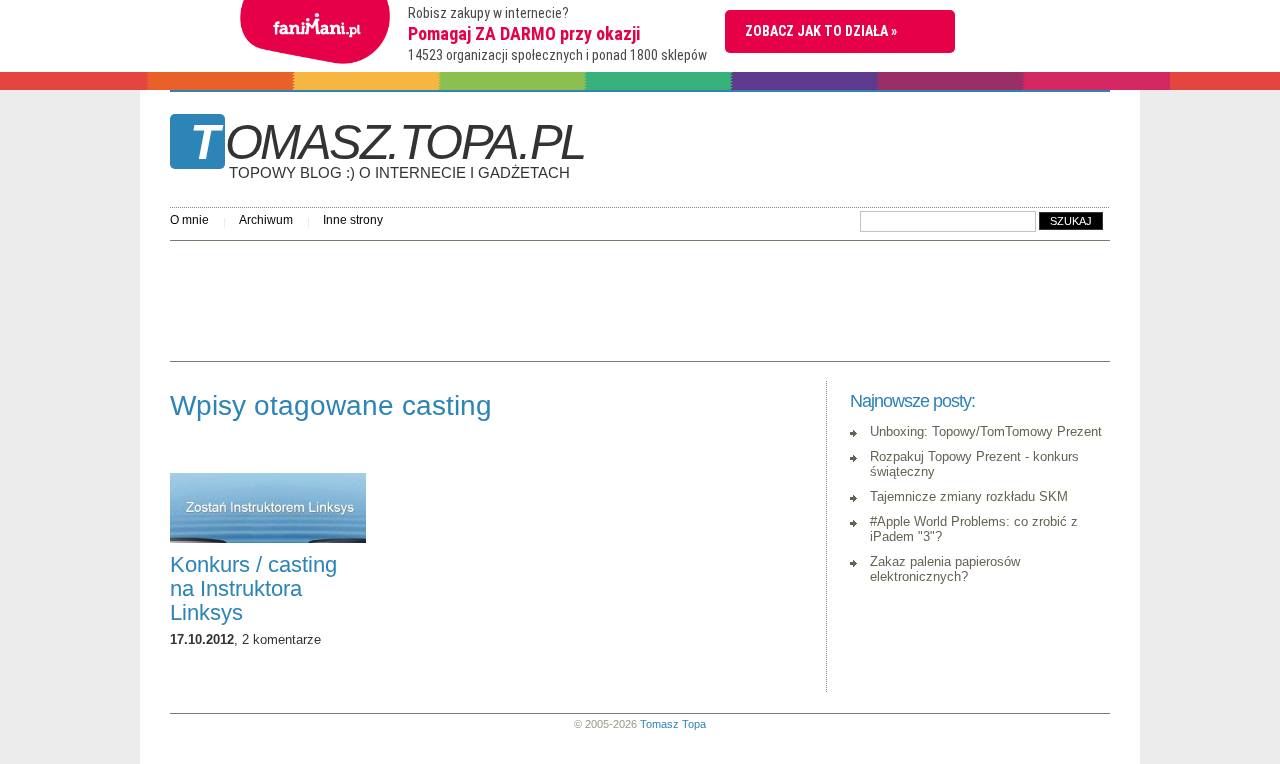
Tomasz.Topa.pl (387, 149)
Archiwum (266, 220)
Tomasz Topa (673, 724)
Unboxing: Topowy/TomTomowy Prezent (986, 431)
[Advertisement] (534, 296)
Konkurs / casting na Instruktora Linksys (253, 588)
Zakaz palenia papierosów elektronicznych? (945, 569)
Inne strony (353, 220)
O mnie (189, 220)
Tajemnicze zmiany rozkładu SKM (969, 496)
